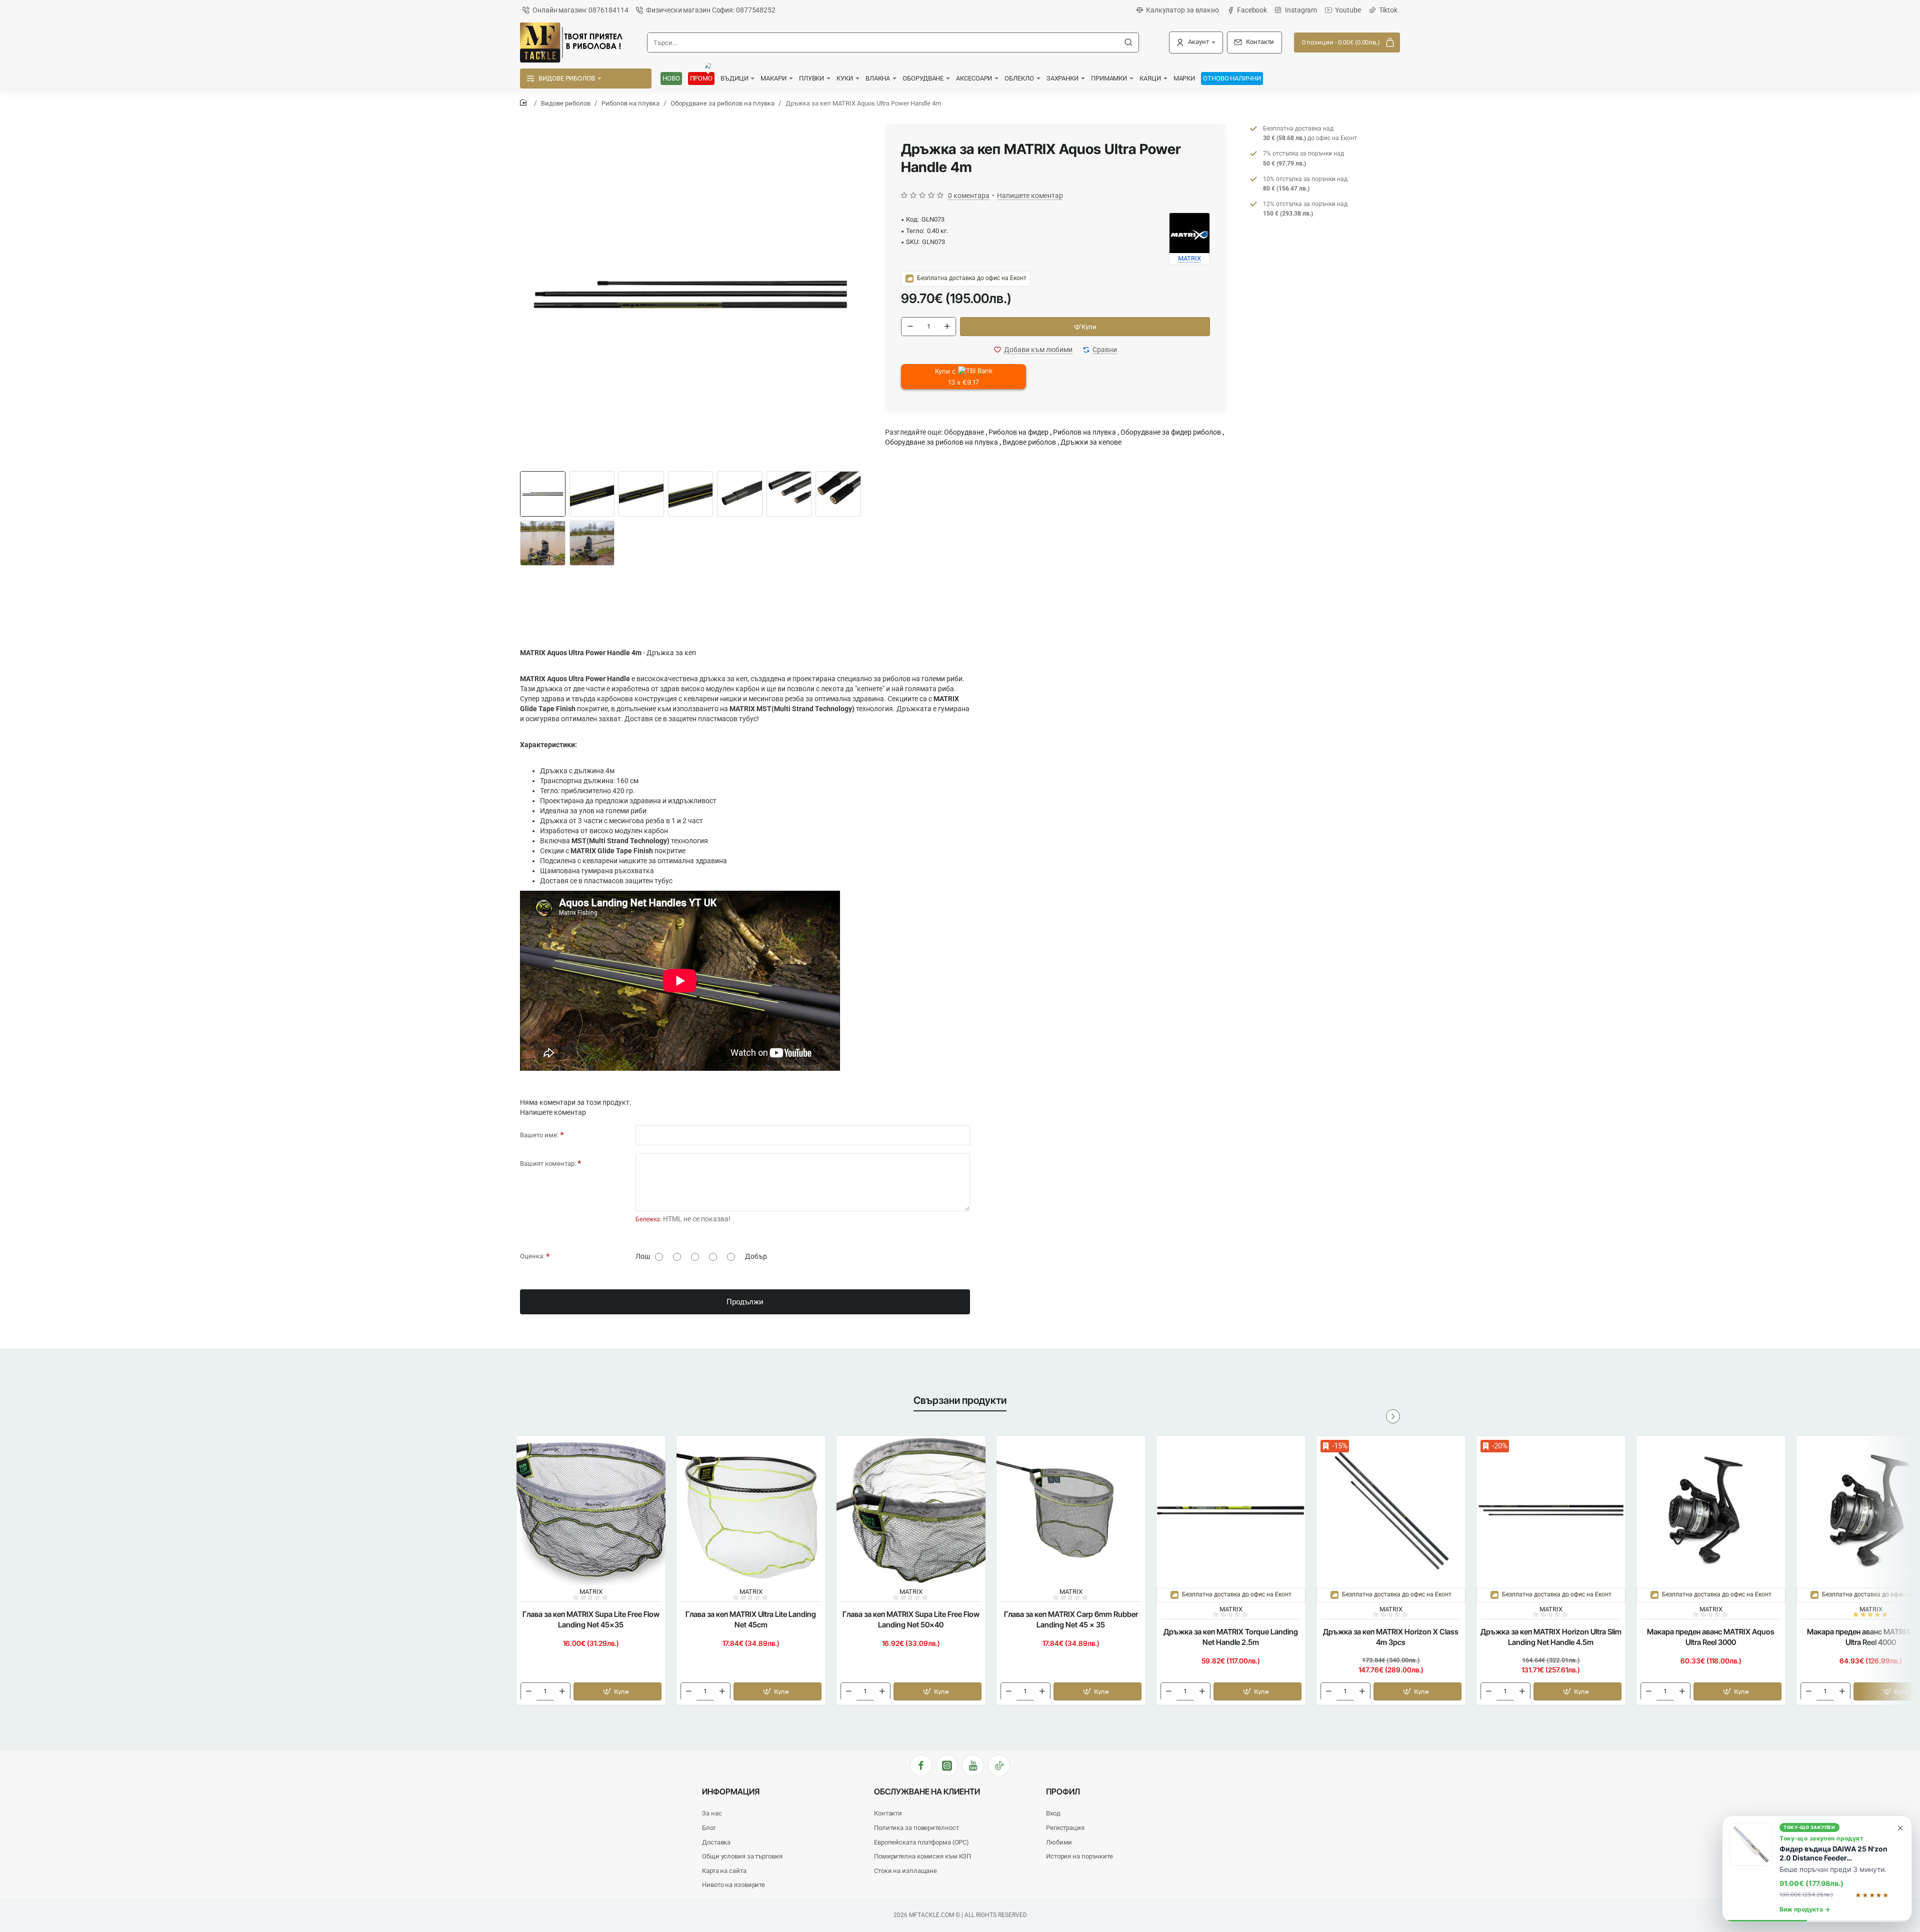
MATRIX (591, 1592)
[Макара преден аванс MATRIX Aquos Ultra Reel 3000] (1711, 1510)
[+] (947, 327)
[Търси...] (1128, 43)
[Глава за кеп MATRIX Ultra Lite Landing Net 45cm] (751, 1510)
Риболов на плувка (630, 103)
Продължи (745, 1302)
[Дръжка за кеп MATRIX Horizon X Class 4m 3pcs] (1391, 1510)
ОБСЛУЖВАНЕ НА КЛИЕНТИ (927, 1791)
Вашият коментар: (548, 1164)
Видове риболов (566, 103)
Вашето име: (539, 1135)
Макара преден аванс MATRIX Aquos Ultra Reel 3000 (1711, 1637)
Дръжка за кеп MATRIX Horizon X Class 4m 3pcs (1391, 1637)
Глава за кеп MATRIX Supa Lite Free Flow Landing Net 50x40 (911, 1619)
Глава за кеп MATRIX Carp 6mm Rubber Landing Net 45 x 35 (1071, 1619)
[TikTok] (999, 1765)
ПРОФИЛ (1063, 1791)
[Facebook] (921, 1765)
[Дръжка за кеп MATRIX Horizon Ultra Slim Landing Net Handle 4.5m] (1551, 1510)
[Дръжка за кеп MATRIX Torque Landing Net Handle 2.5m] (1231, 1510)
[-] (910, 327)
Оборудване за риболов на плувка (722, 103)
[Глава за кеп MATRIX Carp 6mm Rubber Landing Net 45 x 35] (1071, 1510)
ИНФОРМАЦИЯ (731, 1791)
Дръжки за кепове (1091, 442)
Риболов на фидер (1018, 432)
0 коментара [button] (969, 196)
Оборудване (964, 432)
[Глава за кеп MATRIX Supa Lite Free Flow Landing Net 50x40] (911, 1510)
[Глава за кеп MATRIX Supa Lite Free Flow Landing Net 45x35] (591, 1510)
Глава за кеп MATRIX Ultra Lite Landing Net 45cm (751, 1619)
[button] (1085, 327)
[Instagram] (947, 1765)
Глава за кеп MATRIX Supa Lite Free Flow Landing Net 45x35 (591, 1619)
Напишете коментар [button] (1030, 196)
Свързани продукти (960, 1400)
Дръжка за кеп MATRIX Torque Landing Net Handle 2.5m (1231, 1637)
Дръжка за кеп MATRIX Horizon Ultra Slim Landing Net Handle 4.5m (1551, 1637)
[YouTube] (973, 1765)
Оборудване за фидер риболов (1171, 432)
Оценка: (532, 1256)
